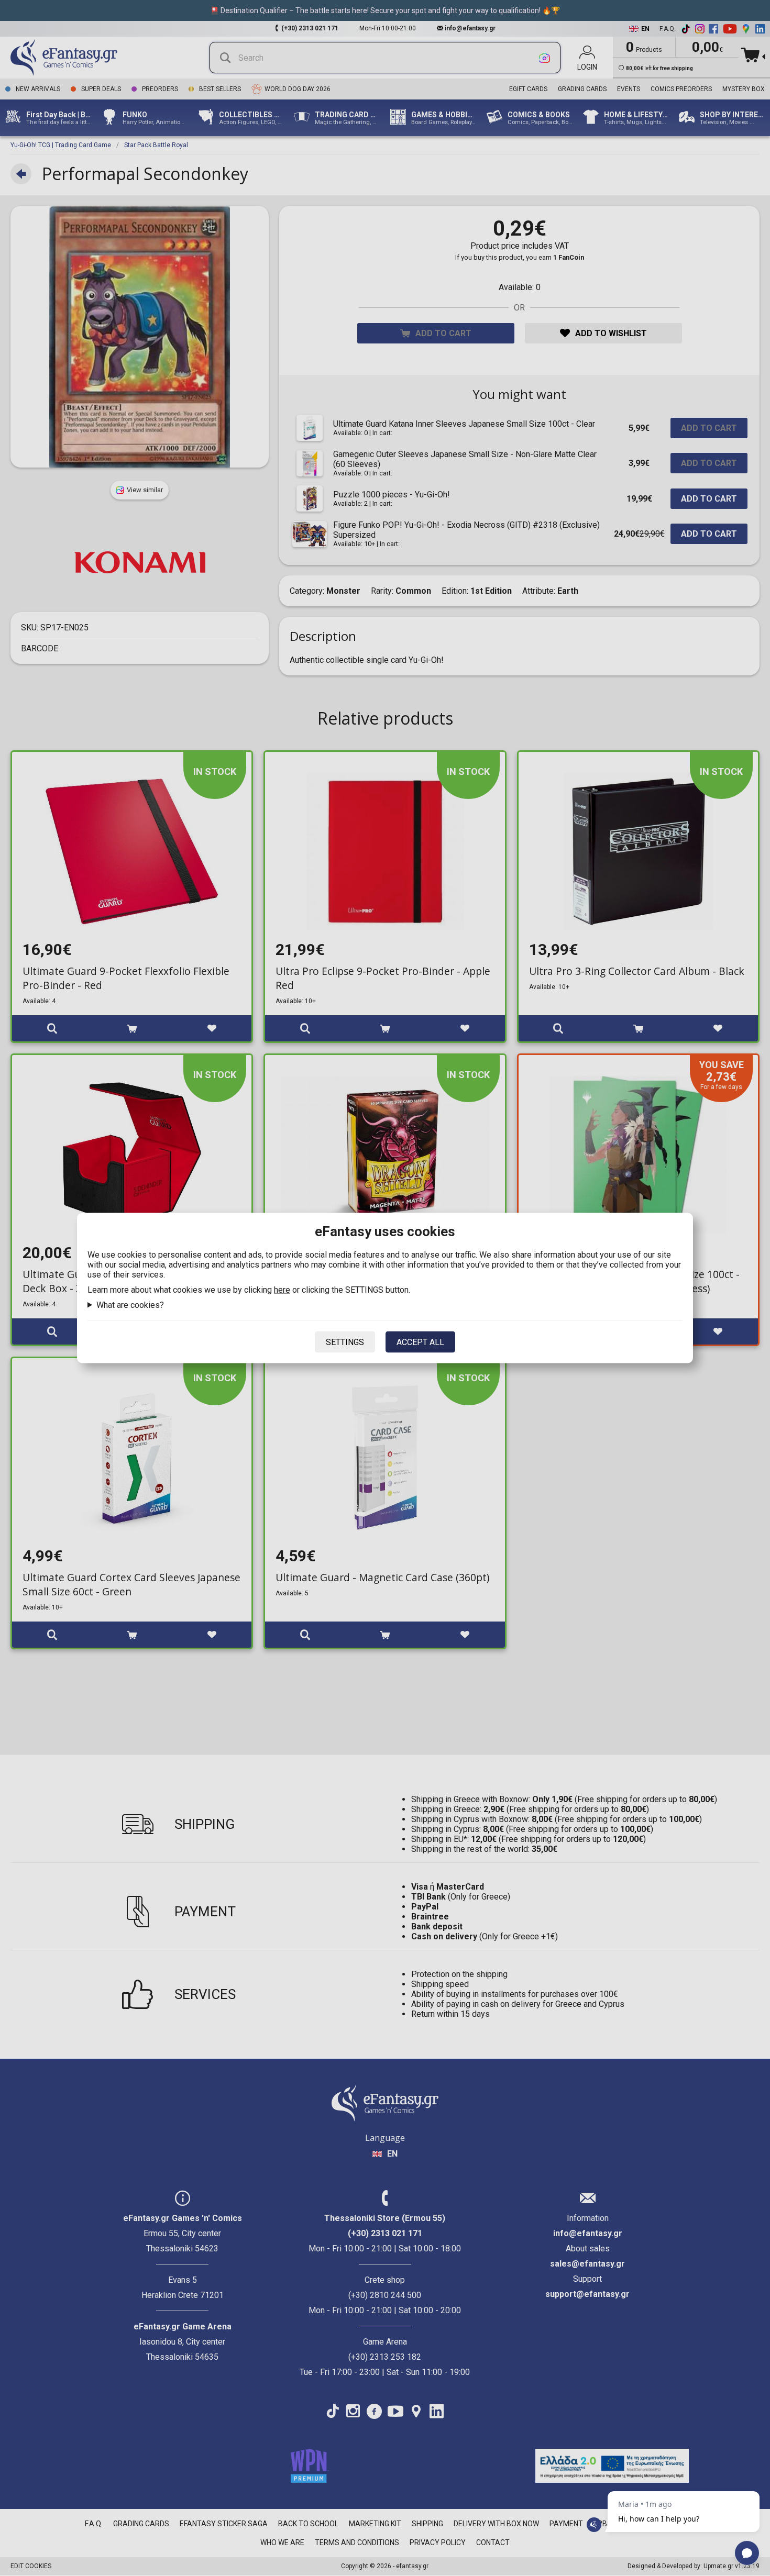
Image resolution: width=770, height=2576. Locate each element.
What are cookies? (130, 1305)
